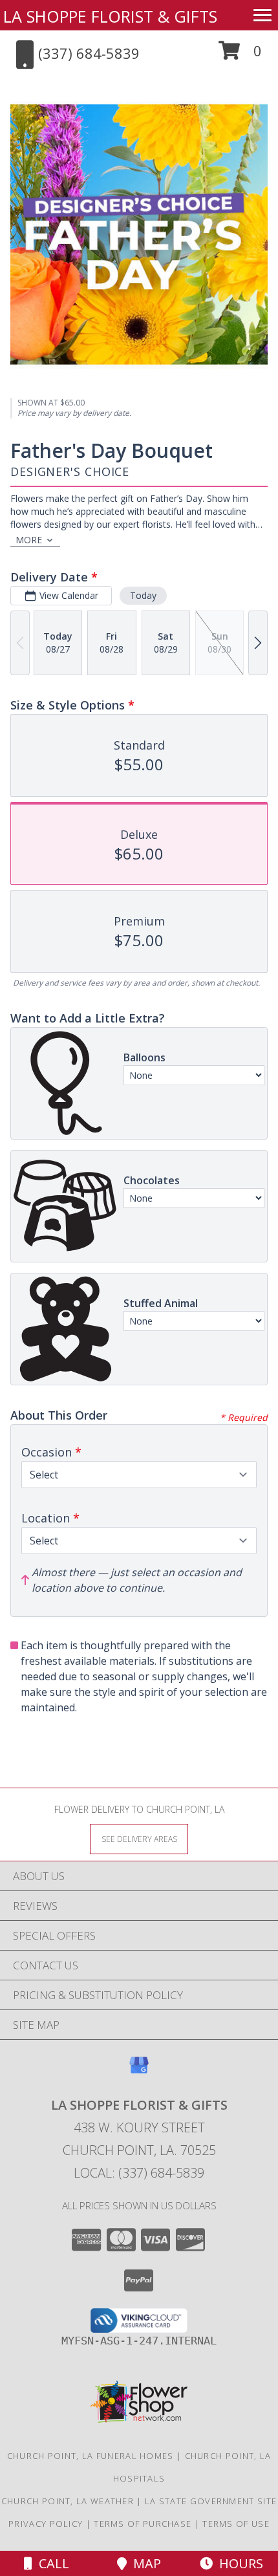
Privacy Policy (46, 2524)
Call (51, 2563)
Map (144, 2563)
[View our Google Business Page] (139, 2071)
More (29, 540)
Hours (238, 2563)
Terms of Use (236, 2524)
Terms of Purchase (143, 2524)
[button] (240, 55)
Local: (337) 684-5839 (139, 2173)
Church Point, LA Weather (68, 2501)
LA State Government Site (211, 2501)
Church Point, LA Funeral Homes (91, 2456)
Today (143, 595)
